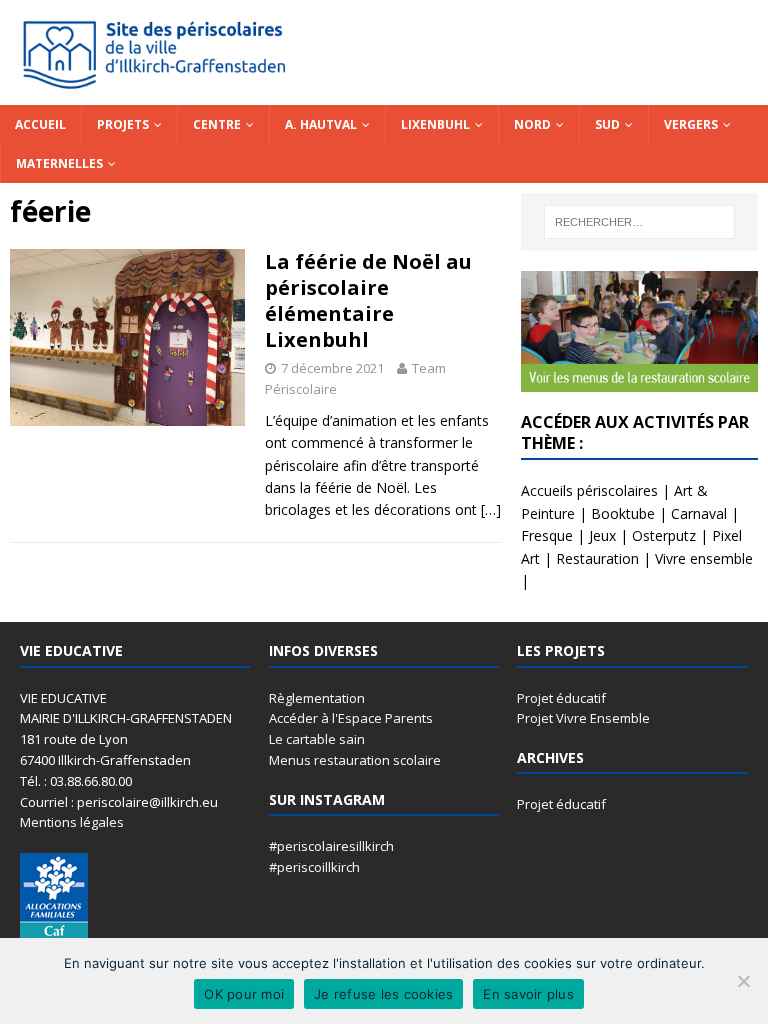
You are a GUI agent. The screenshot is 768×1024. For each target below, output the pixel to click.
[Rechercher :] (639, 222)
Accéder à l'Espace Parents (351, 718)
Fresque (547, 535)
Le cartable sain (317, 739)
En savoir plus (528, 994)
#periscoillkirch (314, 867)
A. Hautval (321, 124)
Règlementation (317, 698)
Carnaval (699, 513)
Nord (532, 124)
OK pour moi (244, 994)
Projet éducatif (561, 698)
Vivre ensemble (704, 558)
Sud (607, 124)
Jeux (602, 535)
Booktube (623, 513)
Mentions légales (72, 822)
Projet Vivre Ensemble (583, 718)
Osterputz (664, 535)
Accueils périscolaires (589, 490)
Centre (217, 124)
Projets (123, 124)
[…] (491, 509)
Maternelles (59, 163)
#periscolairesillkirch (331, 846)
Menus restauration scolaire (355, 760)
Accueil (40, 124)
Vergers (691, 124)
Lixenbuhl (435, 124)
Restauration (597, 558)
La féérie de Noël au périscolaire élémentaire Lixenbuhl (368, 300)
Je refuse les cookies (383, 994)
